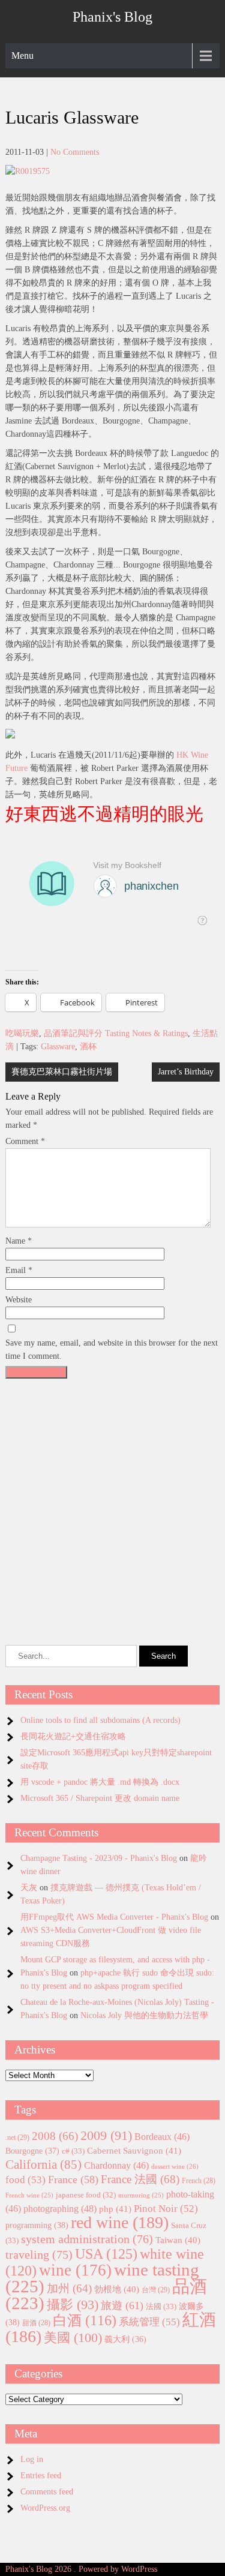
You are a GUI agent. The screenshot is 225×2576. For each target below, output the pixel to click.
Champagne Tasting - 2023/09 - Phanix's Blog (99, 1858)
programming (37, 2225)
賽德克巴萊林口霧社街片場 (62, 1072)
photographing (60, 2209)
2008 (55, 2136)
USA (106, 2254)
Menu (22, 55)
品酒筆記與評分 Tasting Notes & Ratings (116, 1033)
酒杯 (88, 1047)
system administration (87, 2239)
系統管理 (149, 2322)
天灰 (29, 1888)
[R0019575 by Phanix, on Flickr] (28, 171)
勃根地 (117, 2289)
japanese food (86, 2195)
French (199, 2181)
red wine (120, 2222)
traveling (39, 2254)
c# (73, 2151)
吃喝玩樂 (22, 1033)
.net (17, 2137)
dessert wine (175, 2166)
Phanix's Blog (112, 17)
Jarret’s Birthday (186, 1072)
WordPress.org (45, 2508)
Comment (25, 1141)
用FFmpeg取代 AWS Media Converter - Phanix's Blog (114, 1917)
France (73, 2179)
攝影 (73, 2305)
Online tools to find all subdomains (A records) (100, 1720)
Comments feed (47, 2492)
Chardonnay (116, 2165)
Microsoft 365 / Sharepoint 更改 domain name (100, 1798)
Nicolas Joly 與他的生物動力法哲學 (144, 2015)
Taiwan (178, 2240)
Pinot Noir (166, 2209)
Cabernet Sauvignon (134, 2151)
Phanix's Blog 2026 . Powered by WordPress (81, 2569)
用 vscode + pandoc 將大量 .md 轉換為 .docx (100, 1782)
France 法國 (140, 2179)
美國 (73, 2338)
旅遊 (122, 2305)
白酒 (85, 2320)
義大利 (125, 2339)
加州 (69, 2288)
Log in (32, 2459)
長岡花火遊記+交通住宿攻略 (73, 1736)
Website (19, 1300)
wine (75, 2270)
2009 (106, 2136)
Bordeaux (162, 2137)
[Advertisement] (112, 1496)
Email (19, 1270)
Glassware (58, 1047)
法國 (161, 2306)
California (43, 2164)
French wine (29, 2195)
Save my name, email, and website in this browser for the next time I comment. (112, 1349)
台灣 (156, 2290)
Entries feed (41, 2476)
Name (19, 1241)
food (25, 2180)
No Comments (75, 152)
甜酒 (36, 2323)
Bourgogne (32, 2151)
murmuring (141, 2195)
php (115, 2209)
